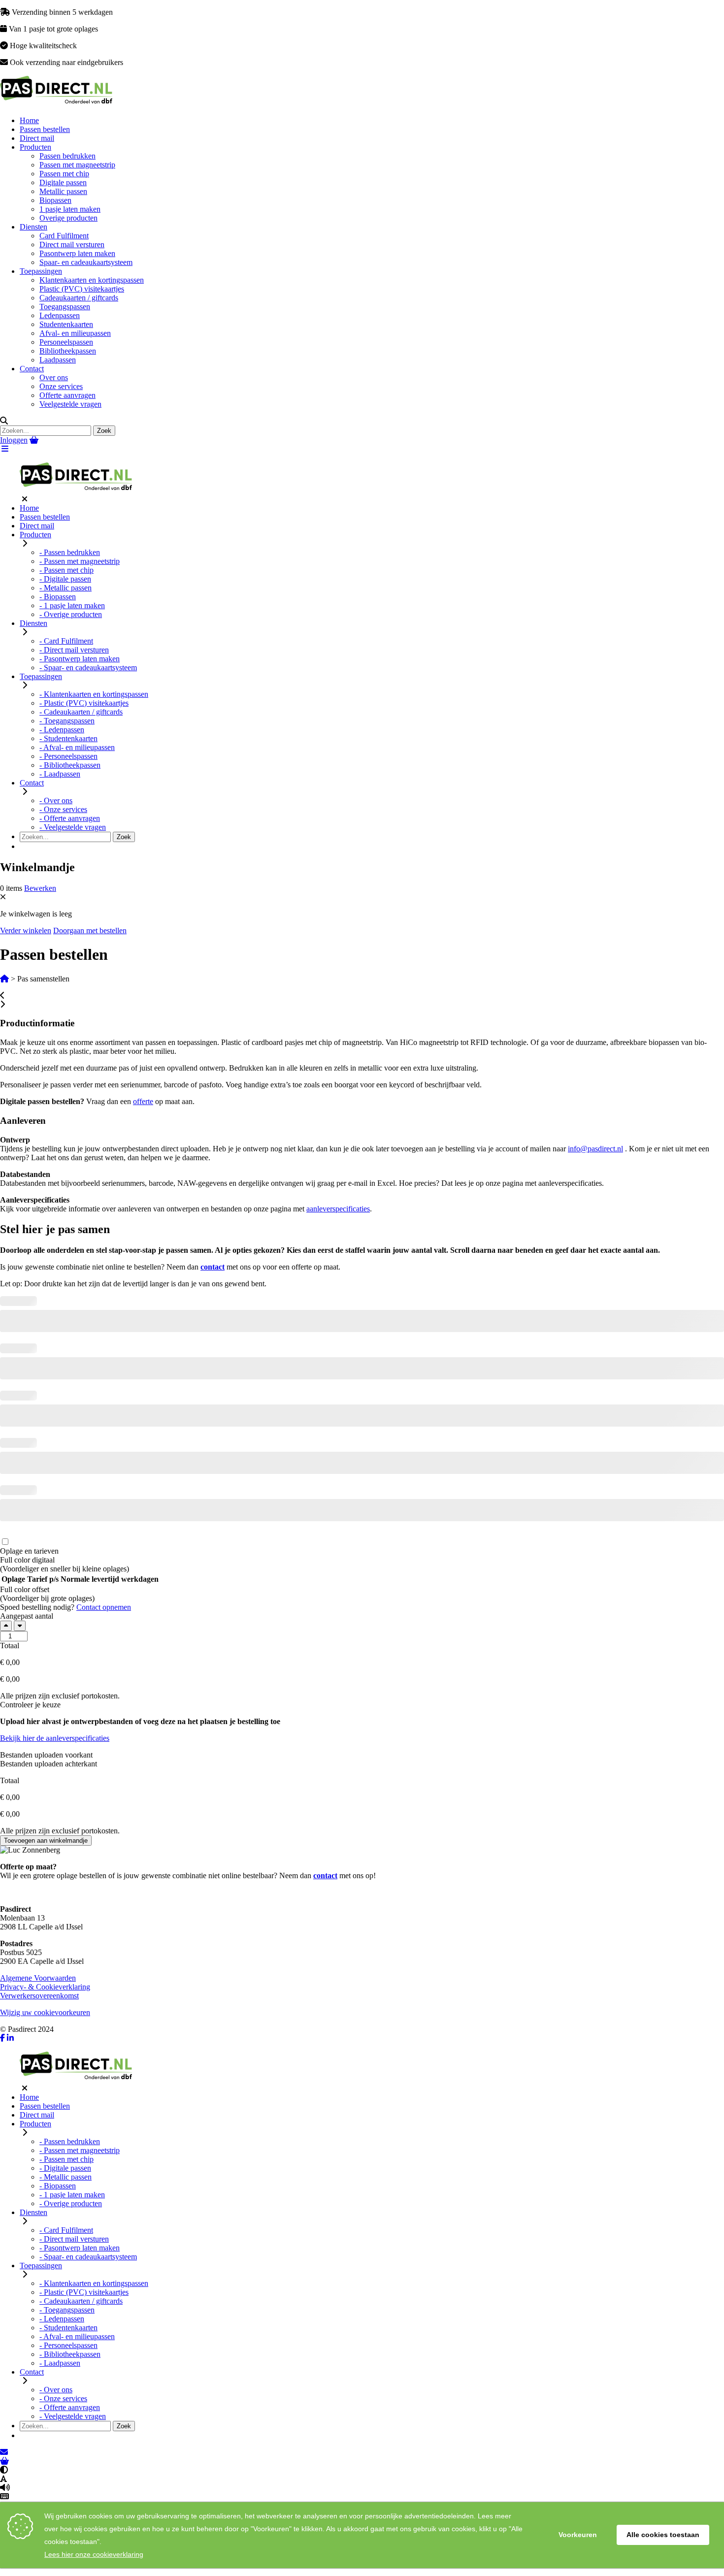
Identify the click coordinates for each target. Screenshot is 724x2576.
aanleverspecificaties (338, 1209)
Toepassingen (41, 271)
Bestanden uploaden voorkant (46, 1755)
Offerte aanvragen (67, 395)
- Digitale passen (65, 579)
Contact (32, 369)
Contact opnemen (104, 1607)
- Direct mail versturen (74, 650)
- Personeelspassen (68, 756)
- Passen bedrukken (70, 552)
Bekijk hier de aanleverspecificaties (55, 1738)
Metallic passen (63, 191)
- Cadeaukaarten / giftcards (81, 712)
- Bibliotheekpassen (70, 765)
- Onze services (63, 809)
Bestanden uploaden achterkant (49, 1764)
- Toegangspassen (67, 721)
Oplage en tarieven (29, 1551)
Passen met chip (64, 174)
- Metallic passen (66, 588)
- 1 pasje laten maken (72, 605)
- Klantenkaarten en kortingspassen (94, 694)
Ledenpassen (60, 315)
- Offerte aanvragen (70, 818)
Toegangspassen (65, 307)
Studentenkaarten (66, 324)
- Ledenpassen (62, 730)
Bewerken (40, 888)
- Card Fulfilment (66, 641)
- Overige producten (71, 614)
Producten (35, 147)
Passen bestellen (45, 129)
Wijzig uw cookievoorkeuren (45, 2012)
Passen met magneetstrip (77, 165)
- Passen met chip (66, 570)
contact (213, 1267)
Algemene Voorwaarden (38, 1978)
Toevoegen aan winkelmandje (46, 1841)
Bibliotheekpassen (68, 351)
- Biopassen (58, 597)
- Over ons (56, 800)
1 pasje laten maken (70, 209)
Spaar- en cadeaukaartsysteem (86, 262)
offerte (143, 1101)
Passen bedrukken (67, 156)
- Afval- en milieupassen (77, 747)
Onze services (61, 386)
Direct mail (37, 138)
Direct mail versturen (72, 245)
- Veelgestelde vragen (73, 827)
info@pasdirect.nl (595, 1149)
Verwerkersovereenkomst (39, 1996)
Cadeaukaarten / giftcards (79, 298)
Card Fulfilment (64, 236)
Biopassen (55, 200)
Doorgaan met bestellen (90, 930)
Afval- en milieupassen (75, 333)
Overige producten (68, 218)
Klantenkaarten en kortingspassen (92, 280)
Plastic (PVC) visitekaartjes (82, 289)
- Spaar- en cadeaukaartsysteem (88, 668)
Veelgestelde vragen (70, 404)
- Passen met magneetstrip (80, 561)
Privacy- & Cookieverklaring (45, 1987)
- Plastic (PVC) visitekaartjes (84, 703)
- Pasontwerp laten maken (80, 659)
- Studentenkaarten (68, 738)
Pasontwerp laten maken (77, 253)
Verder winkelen (26, 930)
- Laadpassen (60, 774)
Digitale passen (63, 182)
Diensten (33, 227)
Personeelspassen (66, 342)
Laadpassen (58, 360)
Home (29, 120)
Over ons (54, 377)
